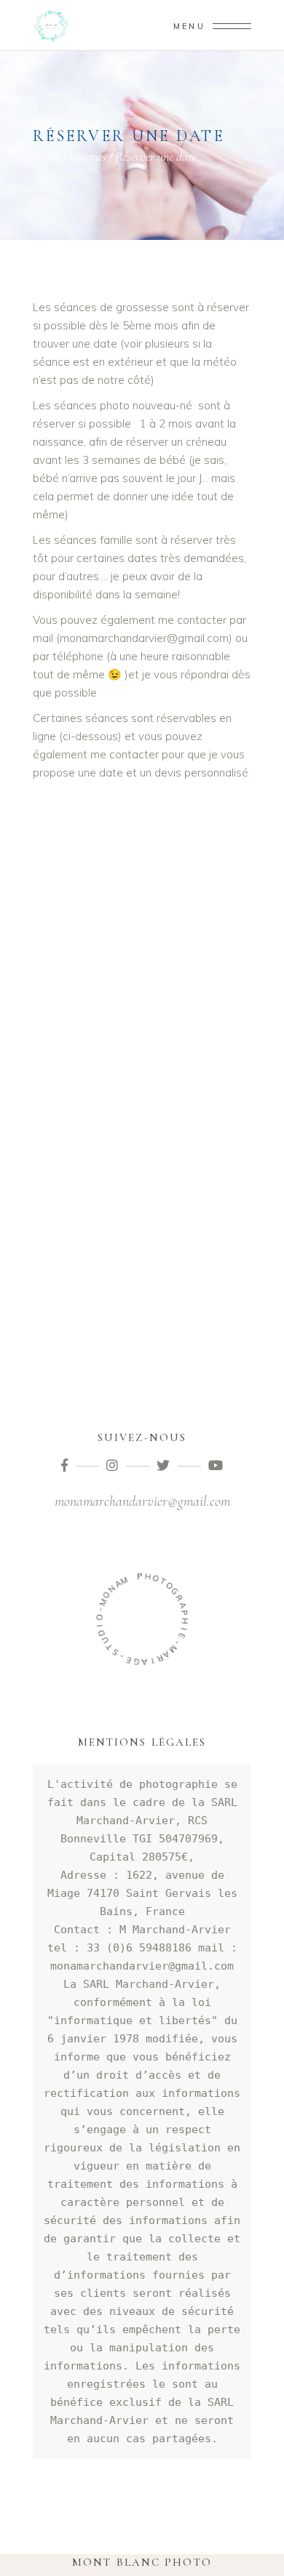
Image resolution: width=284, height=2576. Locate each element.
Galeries (87, 156)
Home (46, 156)
